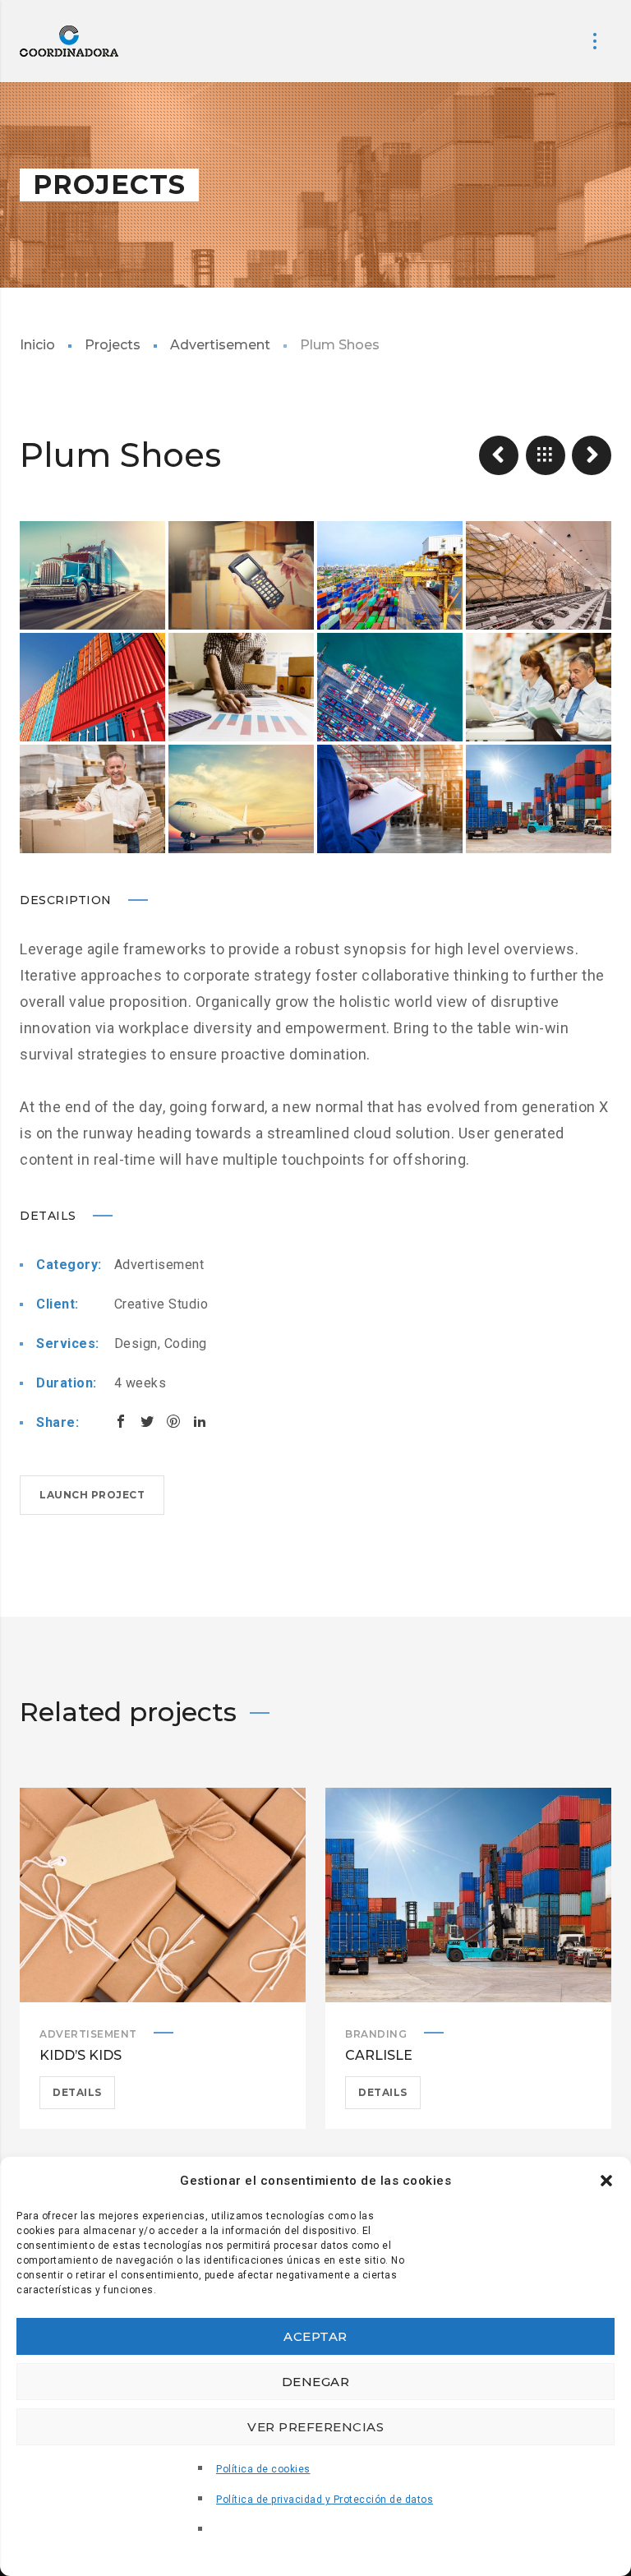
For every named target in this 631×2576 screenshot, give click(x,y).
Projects (113, 345)
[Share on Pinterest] (173, 1421)
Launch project (92, 1495)
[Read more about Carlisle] (468, 1895)
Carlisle (379, 2055)
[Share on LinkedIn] (200, 1421)
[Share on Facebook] (121, 1421)
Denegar (316, 2382)
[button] (606, 2181)
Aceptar (315, 2336)
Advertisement (220, 345)
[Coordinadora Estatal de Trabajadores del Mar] (69, 41)
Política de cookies (263, 2469)
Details (77, 2092)
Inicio (37, 345)
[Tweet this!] (147, 1421)
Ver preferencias (315, 2427)
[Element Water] (592, 455)
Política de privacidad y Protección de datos (325, 2500)
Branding (376, 2034)
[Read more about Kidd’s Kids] (163, 1895)
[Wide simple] (499, 455)
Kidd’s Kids (81, 2055)
